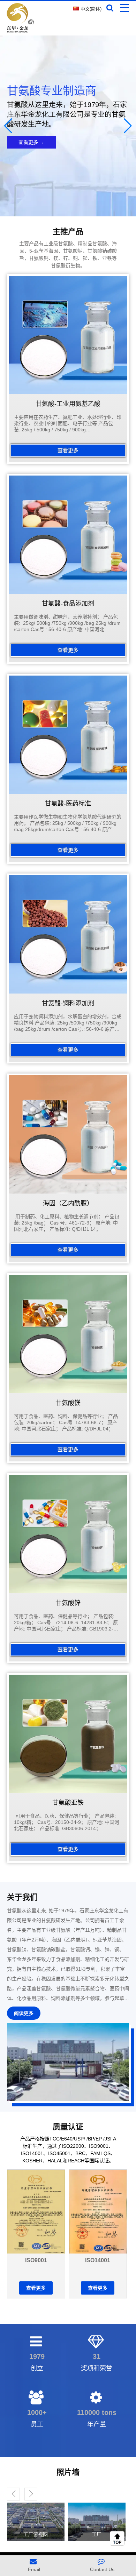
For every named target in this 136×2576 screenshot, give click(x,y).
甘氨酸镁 (68, 1403)
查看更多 (68, 450)
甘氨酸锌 (68, 1603)
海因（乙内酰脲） (68, 1203)
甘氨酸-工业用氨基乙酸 (68, 404)
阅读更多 (24, 2013)
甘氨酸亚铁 (68, 1803)
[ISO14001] (98, 2212)
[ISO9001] (36, 2212)
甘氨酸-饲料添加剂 (68, 1003)
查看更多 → (31, 142)
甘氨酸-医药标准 (68, 804)
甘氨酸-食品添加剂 (68, 604)
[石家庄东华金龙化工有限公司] (17, 18)
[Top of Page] (119, 2538)
